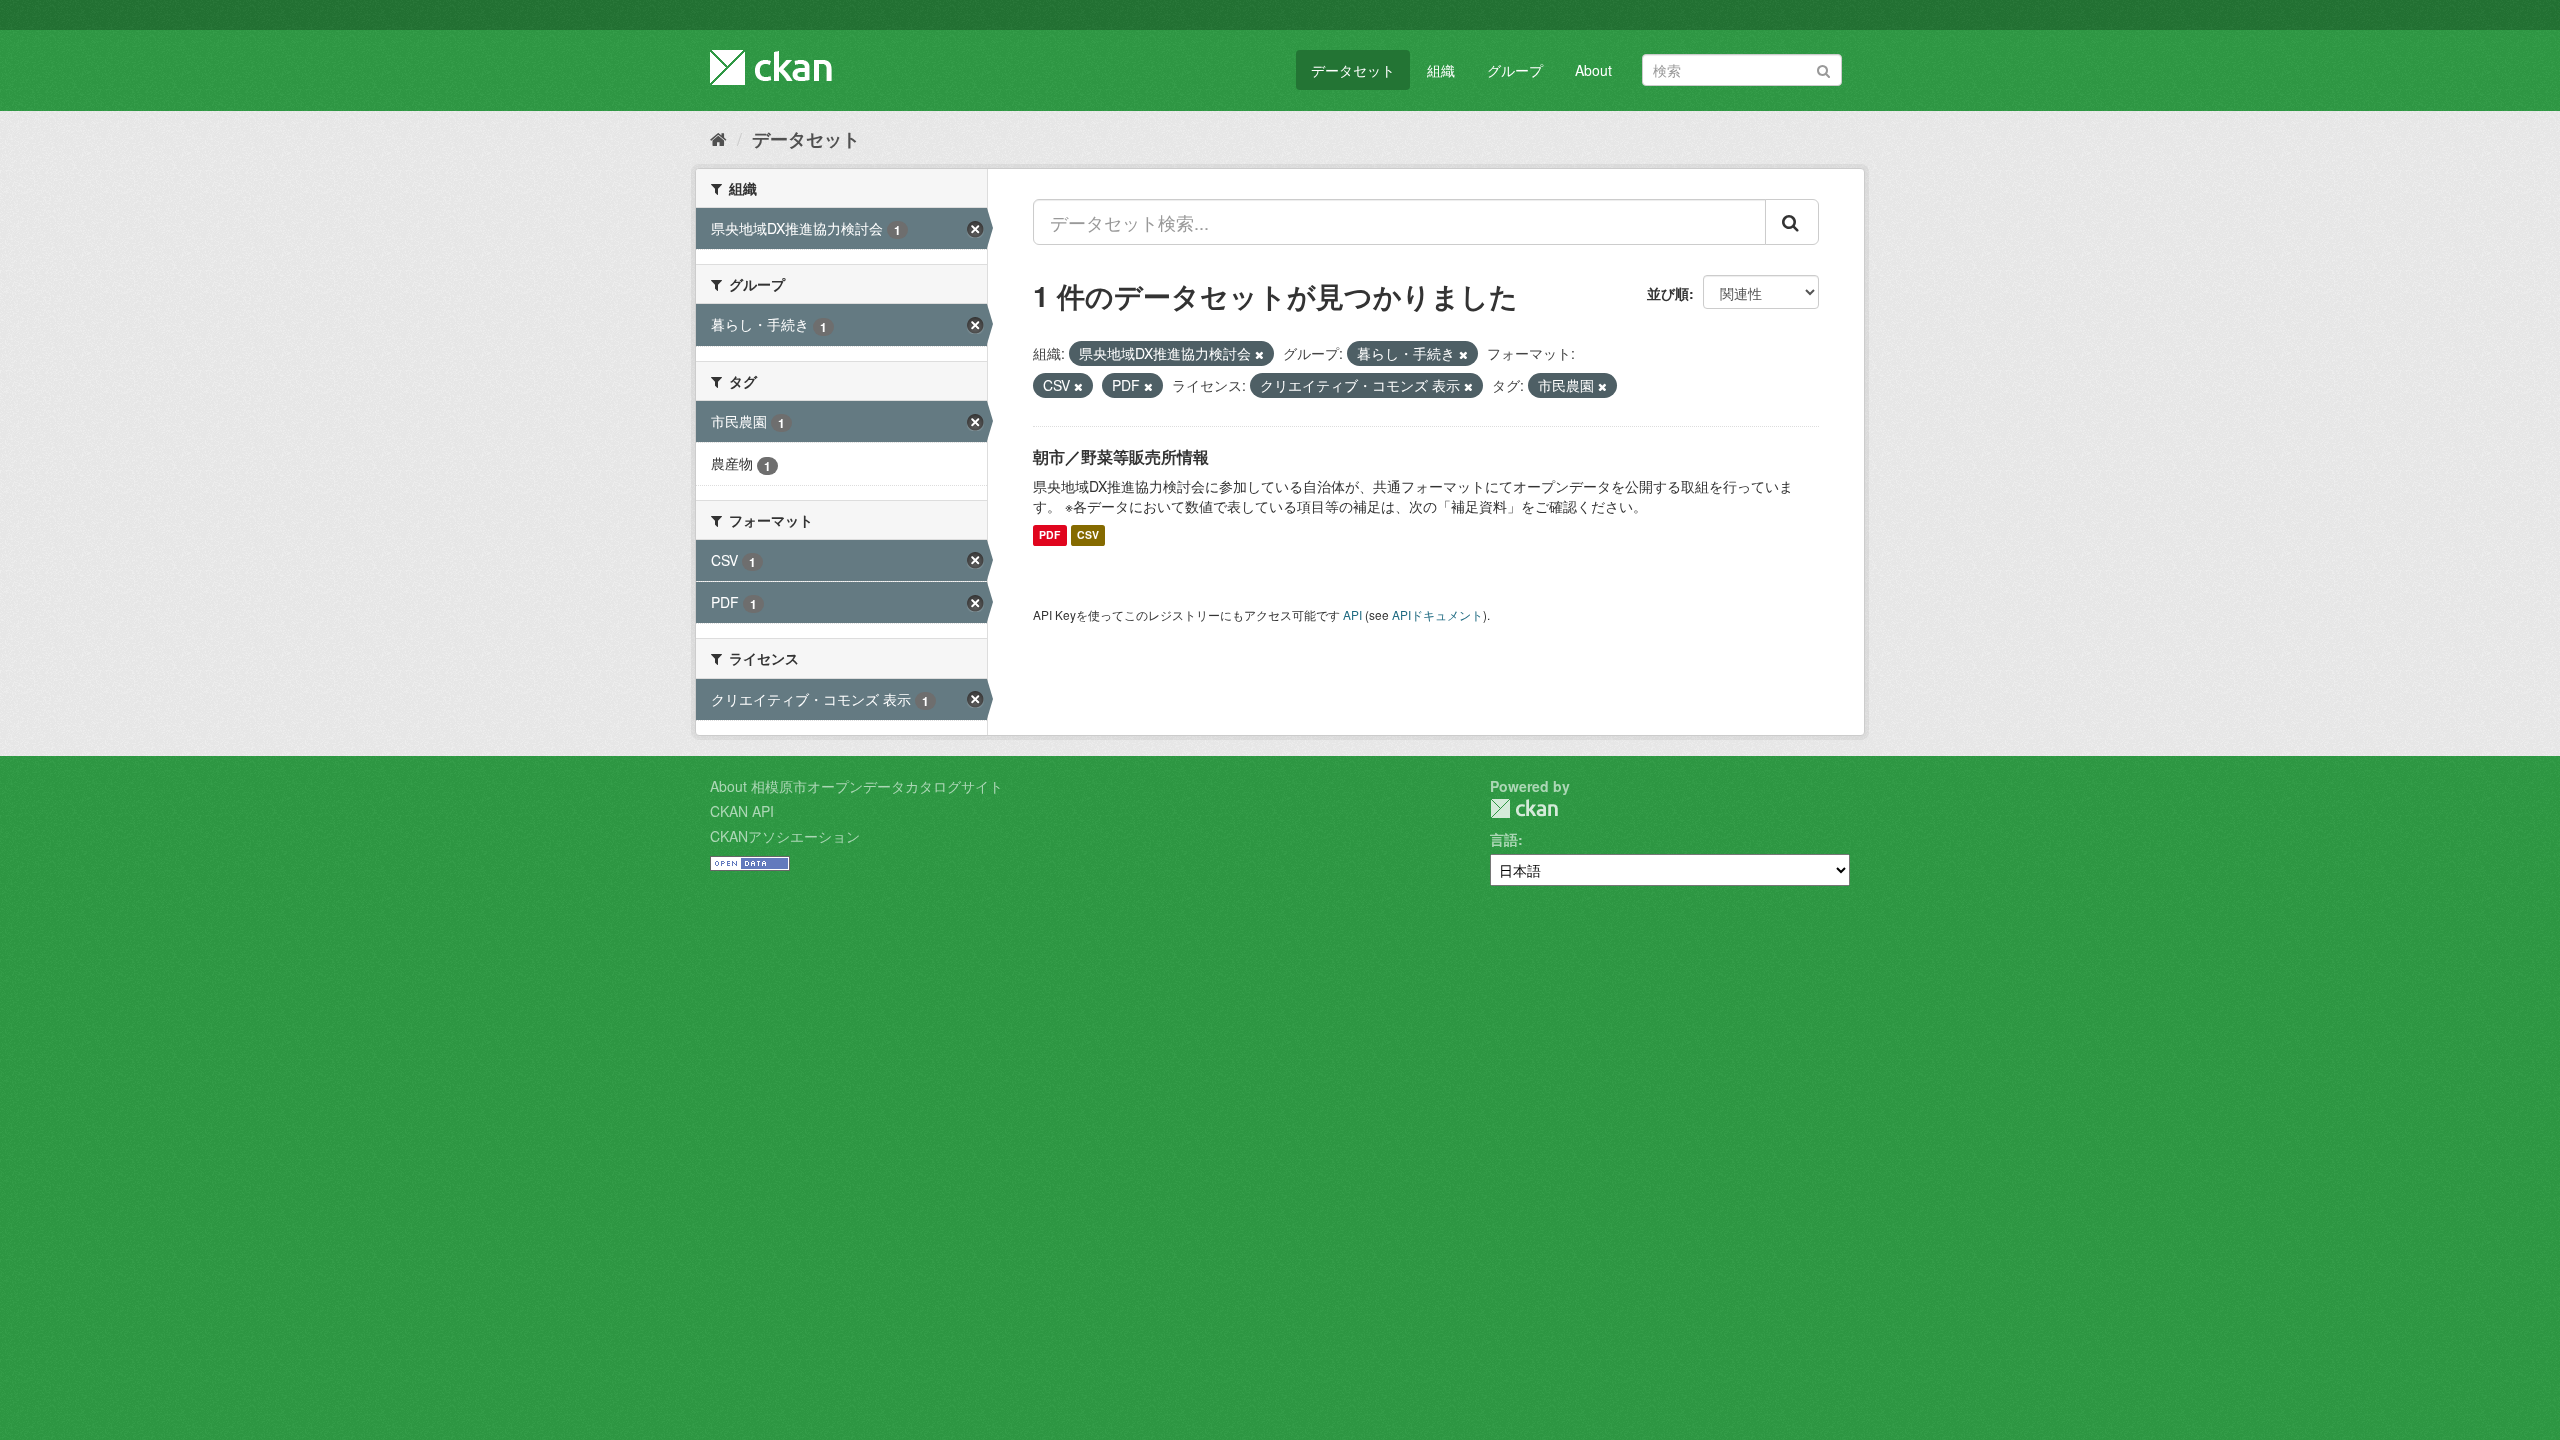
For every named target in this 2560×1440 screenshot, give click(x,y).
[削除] (1259, 354)
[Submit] (1823, 68)
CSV (1088, 535)
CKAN (1524, 808)
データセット (1353, 70)
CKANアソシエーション (785, 836)
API (1352, 614)
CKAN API (742, 811)
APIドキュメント (1437, 614)
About (1593, 70)
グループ (1515, 70)
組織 (1441, 70)
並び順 (1668, 293)
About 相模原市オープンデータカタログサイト (856, 786)
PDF (1049, 535)
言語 (1504, 839)
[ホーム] (718, 138)
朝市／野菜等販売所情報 (1121, 456)
